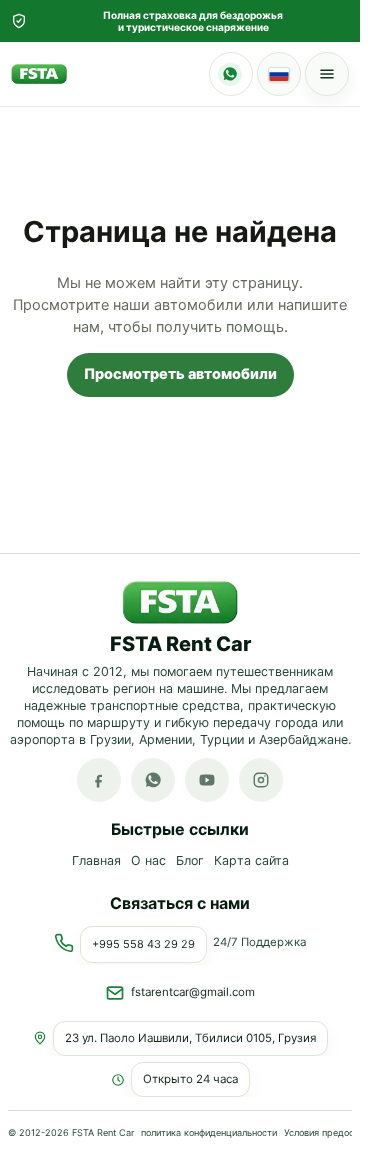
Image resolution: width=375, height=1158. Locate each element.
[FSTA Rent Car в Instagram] (261, 781)
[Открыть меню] (327, 74)
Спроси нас (231, 74)
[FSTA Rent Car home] (39, 74)
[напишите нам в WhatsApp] (153, 781)
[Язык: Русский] (279, 74)
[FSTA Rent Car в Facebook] (99, 781)
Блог (190, 861)
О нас (148, 861)
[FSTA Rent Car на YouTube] (207, 781)
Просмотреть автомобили (180, 374)
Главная (96, 861)
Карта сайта (251, 861)
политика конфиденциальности (209, 1131)
